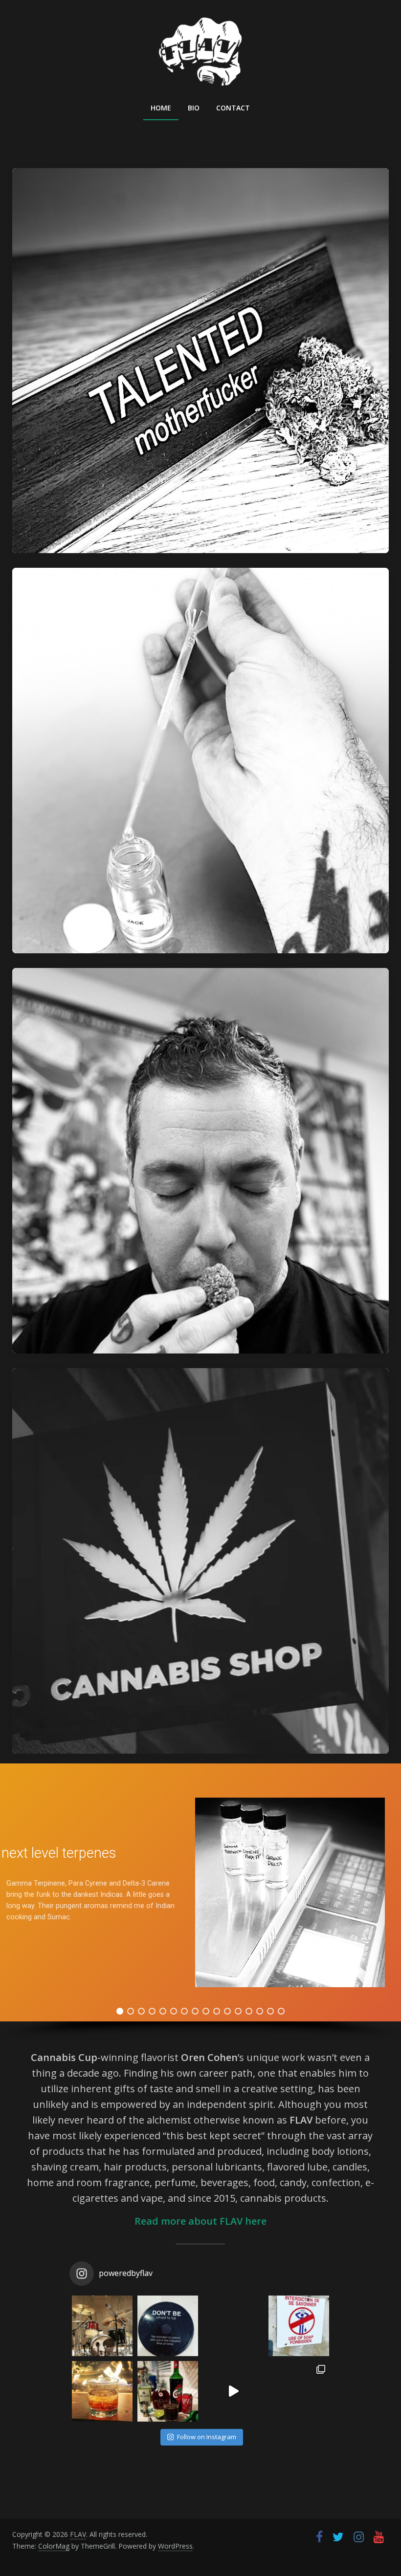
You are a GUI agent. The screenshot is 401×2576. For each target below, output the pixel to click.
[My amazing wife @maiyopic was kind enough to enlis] (299, 2391)
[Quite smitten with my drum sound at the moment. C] (102, 2326)
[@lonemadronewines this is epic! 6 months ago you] (233, 2326)
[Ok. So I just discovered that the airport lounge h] (102, 2391)
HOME (161, 108)
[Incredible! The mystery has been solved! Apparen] (299, 2326)
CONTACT (233, 108)
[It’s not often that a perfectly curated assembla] (168, 2326)
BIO (194, 108)
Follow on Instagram (207, 2437)
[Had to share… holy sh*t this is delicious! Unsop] (168, 2391)
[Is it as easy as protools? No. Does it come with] (233, 2391)
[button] (120, 2011)
